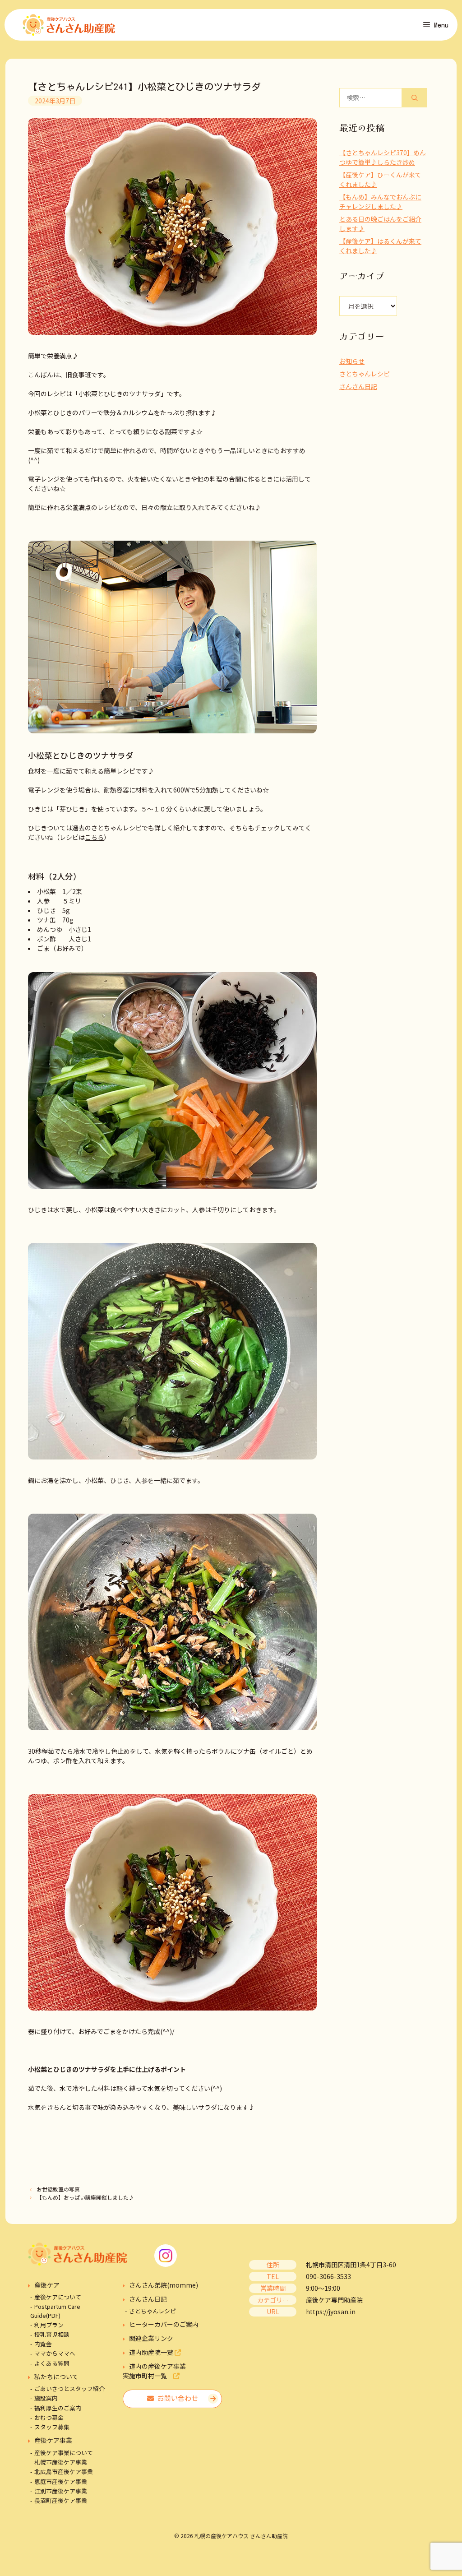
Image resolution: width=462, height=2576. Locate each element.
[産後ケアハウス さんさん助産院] (69, 25)
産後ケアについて (58, 2297)
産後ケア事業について (64, 2453)
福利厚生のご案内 (58, 2408)
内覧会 (43, 2344)
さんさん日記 (358, 386)
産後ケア (47, 2285)
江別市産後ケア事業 (61, 2491)
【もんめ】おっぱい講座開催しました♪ (85, 2197)
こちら (94, 837)
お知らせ (352, 361)
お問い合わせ (176, 2398)
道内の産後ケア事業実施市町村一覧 (154, 2371)
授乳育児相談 (52, 2334)
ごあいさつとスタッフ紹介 (69, 2388)
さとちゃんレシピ (365, 374)
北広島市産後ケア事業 (64, 2472)
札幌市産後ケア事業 (61, 2462)
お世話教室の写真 (58, 2189)
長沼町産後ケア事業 (61, 2500)
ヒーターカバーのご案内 (164, 2324)
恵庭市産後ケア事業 (61, 2481)
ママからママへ (55, 2353)
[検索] (415, 98)
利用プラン (49, 2325)
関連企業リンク (151, 2338)
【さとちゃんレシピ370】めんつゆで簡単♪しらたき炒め (383, 157)
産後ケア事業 (53, 2440)
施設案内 (46, 2398)
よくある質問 (52, 2363)
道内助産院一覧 (152, 2352)
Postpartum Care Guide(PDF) (55, 2311)
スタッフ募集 (52, 2427)
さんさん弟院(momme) (164, 2285)
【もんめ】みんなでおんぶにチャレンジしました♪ (380, 202)
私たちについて (56, 2377)
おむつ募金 (49, 2417)
